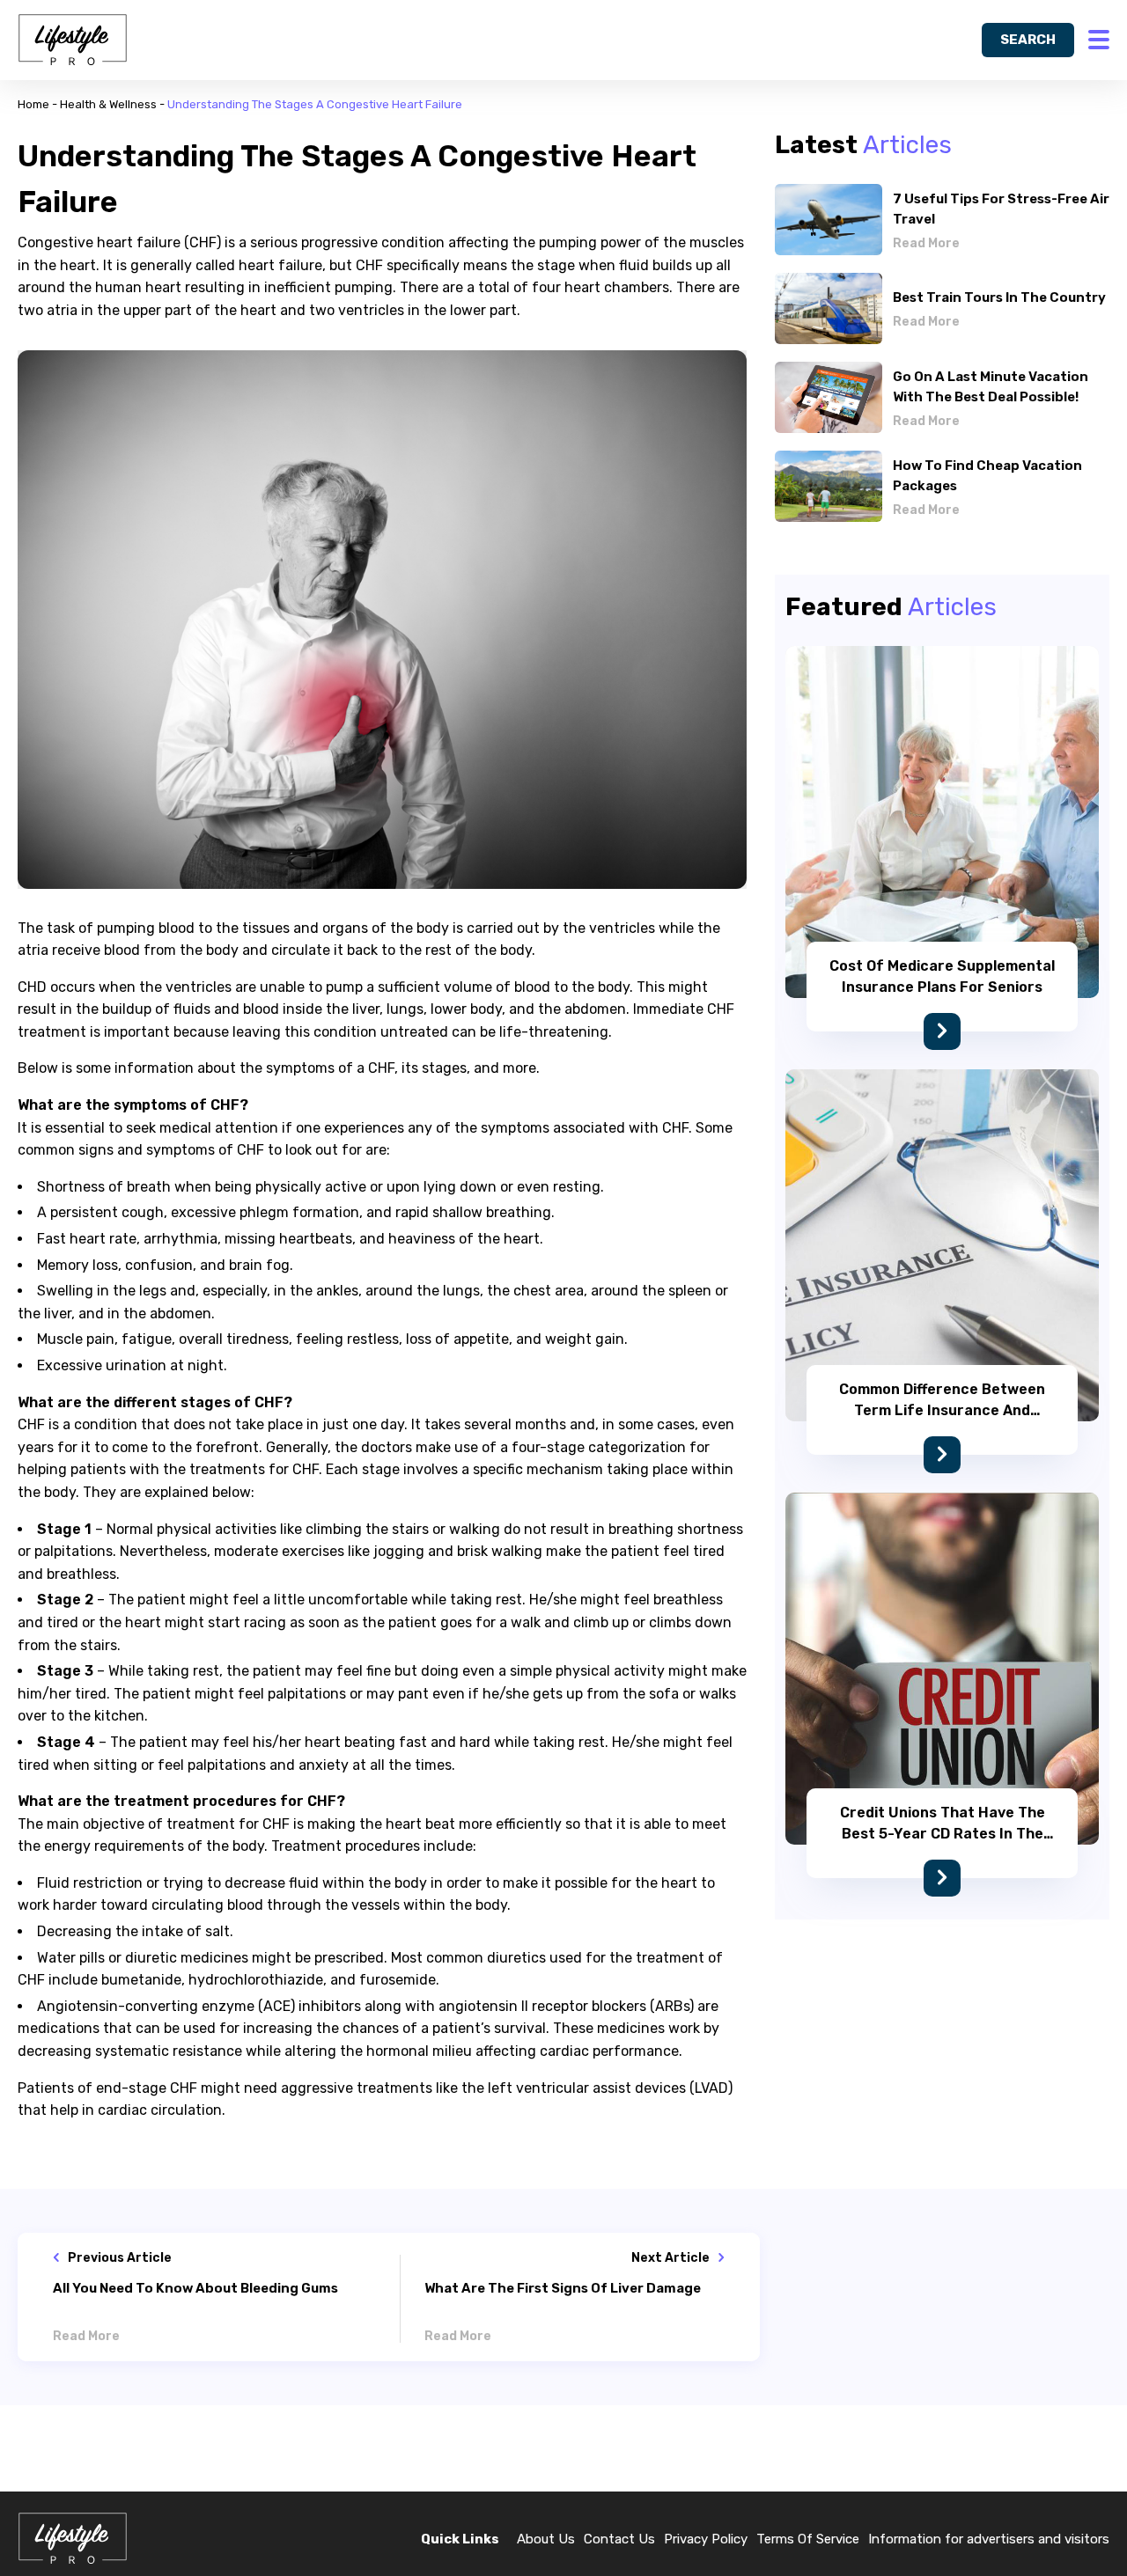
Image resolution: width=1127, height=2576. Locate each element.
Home (33, 104)
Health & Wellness (108, 104)
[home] (73, 40)
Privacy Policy (706, 2539)
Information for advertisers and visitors (989, 2539)
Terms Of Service (808, 2539)
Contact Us (619, 2539)
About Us (546, 2539)
